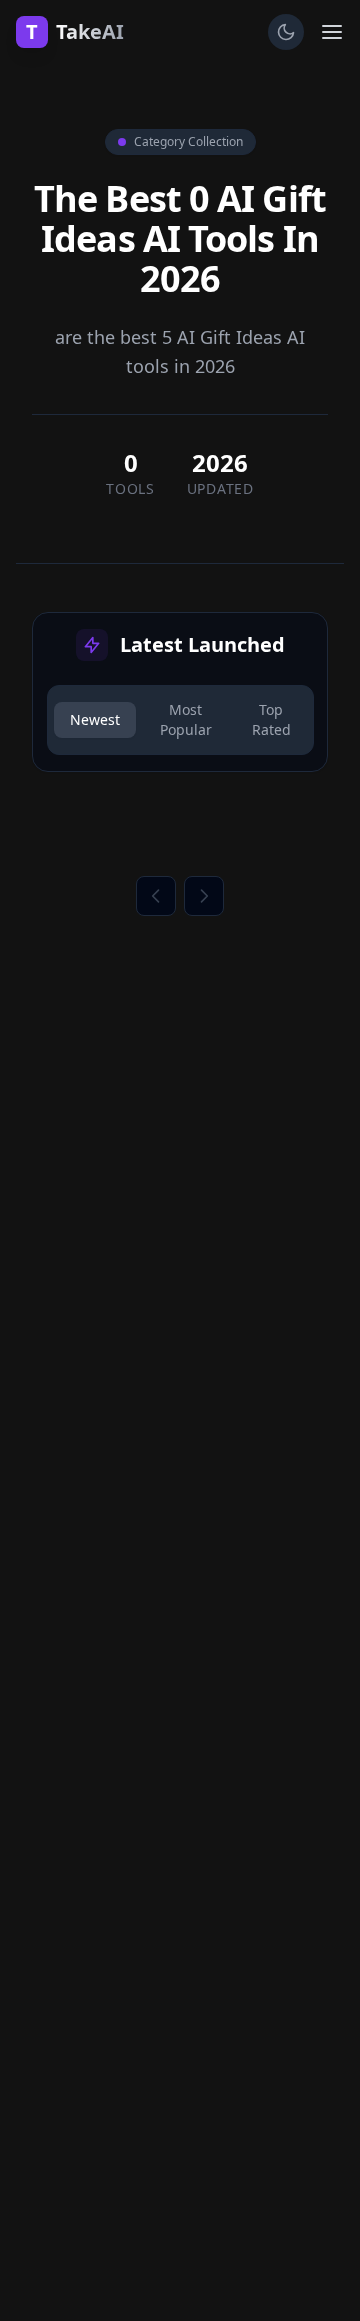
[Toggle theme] (286, 32)
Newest (95, 719)
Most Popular (186, 719)
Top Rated (271, 719)
